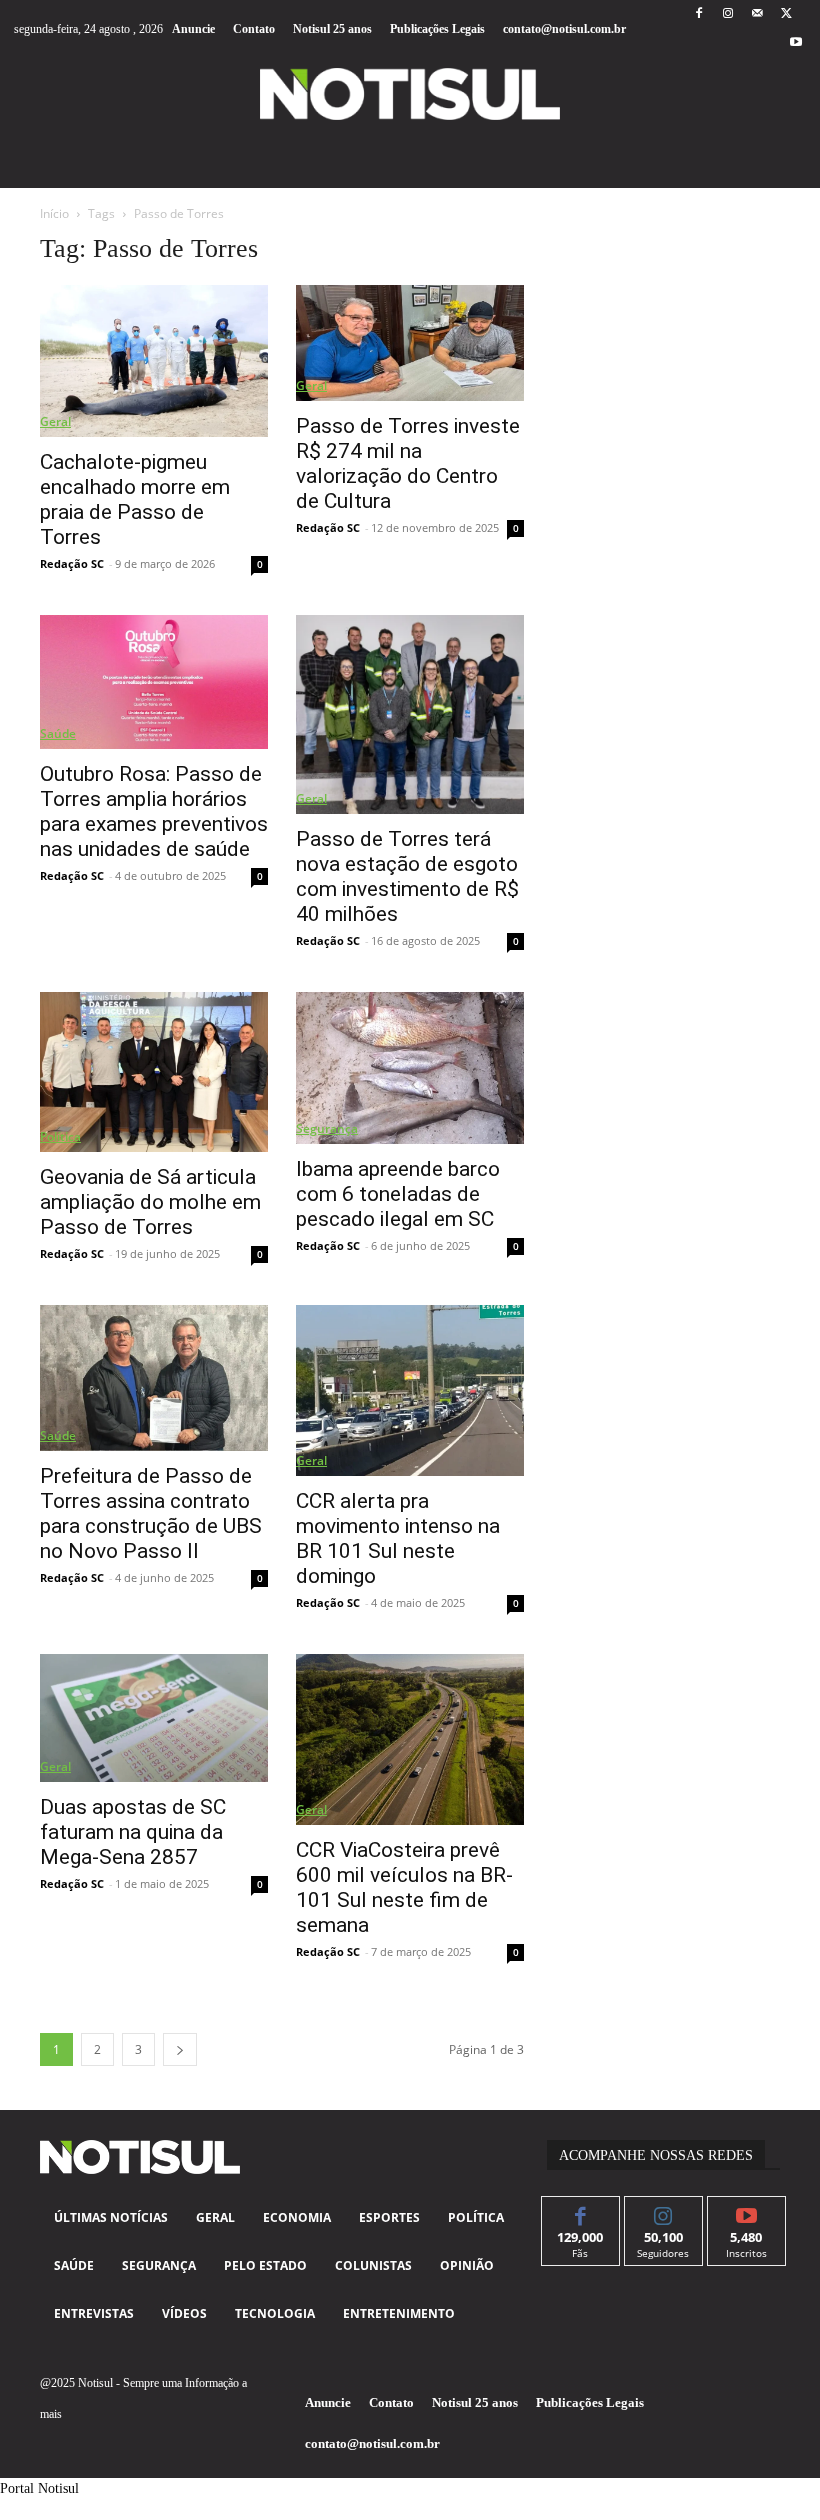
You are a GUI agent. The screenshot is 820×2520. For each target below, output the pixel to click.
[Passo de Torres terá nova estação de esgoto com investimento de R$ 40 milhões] (410, 714)
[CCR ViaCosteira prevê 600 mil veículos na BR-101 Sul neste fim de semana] (410, 1739)
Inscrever (746, 2211)
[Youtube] (796, 43)
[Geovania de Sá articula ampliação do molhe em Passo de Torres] (154, 1072)
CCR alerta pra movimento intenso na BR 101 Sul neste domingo (398, 1538)
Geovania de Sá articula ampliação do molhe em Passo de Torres (150, 1202)
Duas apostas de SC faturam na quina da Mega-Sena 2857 (133, 1832)
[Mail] (757, 14)
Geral (55, 421)
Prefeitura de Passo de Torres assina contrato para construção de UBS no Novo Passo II (151, 1513)
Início (54, 213)
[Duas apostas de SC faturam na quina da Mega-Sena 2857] (154, 1718)
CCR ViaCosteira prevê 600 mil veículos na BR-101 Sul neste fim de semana (404, 1887)
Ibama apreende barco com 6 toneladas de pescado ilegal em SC (398, 1194)
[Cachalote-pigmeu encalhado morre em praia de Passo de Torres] (154, 361)
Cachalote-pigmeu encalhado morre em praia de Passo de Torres (135, 499)
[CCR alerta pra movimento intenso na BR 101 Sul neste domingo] (410, 1390)
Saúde (58, 733)
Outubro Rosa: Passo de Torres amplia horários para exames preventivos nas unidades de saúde (154, 811)
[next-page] (180, 2049)
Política (60, 1136)
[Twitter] (786, 14)
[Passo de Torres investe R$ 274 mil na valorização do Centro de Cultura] (410, 342)
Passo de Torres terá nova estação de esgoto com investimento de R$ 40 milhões (407, 876)
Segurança (327, 1128)
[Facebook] (698, 14)
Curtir (580, 2211)
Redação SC (72, 563)
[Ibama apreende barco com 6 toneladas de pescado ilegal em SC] (410, 1068)
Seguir (663, 2211)
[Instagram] (727, 14)
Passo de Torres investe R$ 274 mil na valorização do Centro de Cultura (408, 463)
